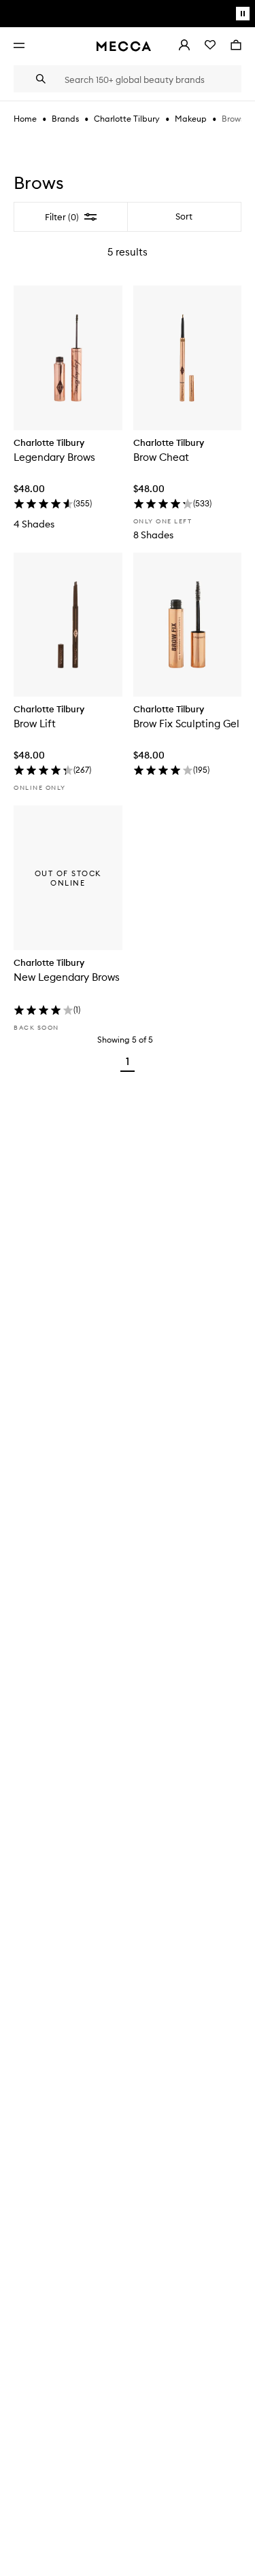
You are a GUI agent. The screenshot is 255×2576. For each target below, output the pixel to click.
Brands (65, 119)
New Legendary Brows (67, 977)
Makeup (191, 119)
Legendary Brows (54, 457)
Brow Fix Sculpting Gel (186, 724)
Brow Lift (35, 724)
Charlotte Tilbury (127, 119)
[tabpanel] (128, 640)
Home (25, 119)
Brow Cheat (161, 457)
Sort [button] (184, 216)
